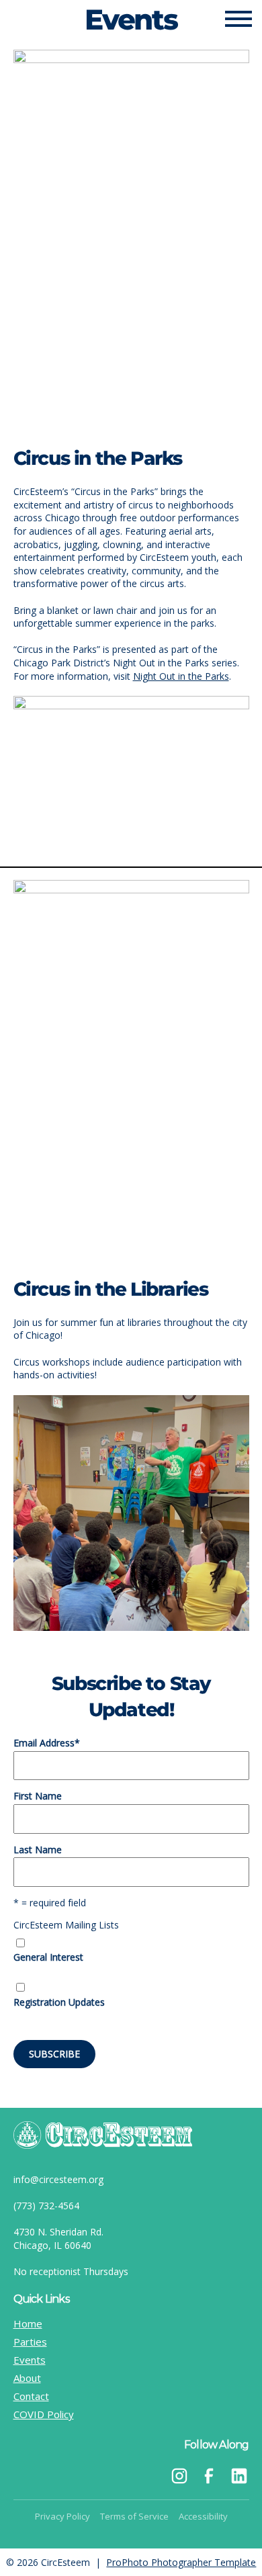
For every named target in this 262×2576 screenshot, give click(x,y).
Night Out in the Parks (181, 676)
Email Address (47, 1743)
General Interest (48, 1957)
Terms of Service (134, 2516)
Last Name (38, 1850)
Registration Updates (59, 2002)
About (27, 2378)
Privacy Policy (62, 2516)
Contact (31, 2396)
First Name (38, 1796)
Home (28, 2323)
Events (30, 2360)
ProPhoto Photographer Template (181, 2562)
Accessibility (203, 2516)
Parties (30, 2342)
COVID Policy (44, 2414)
